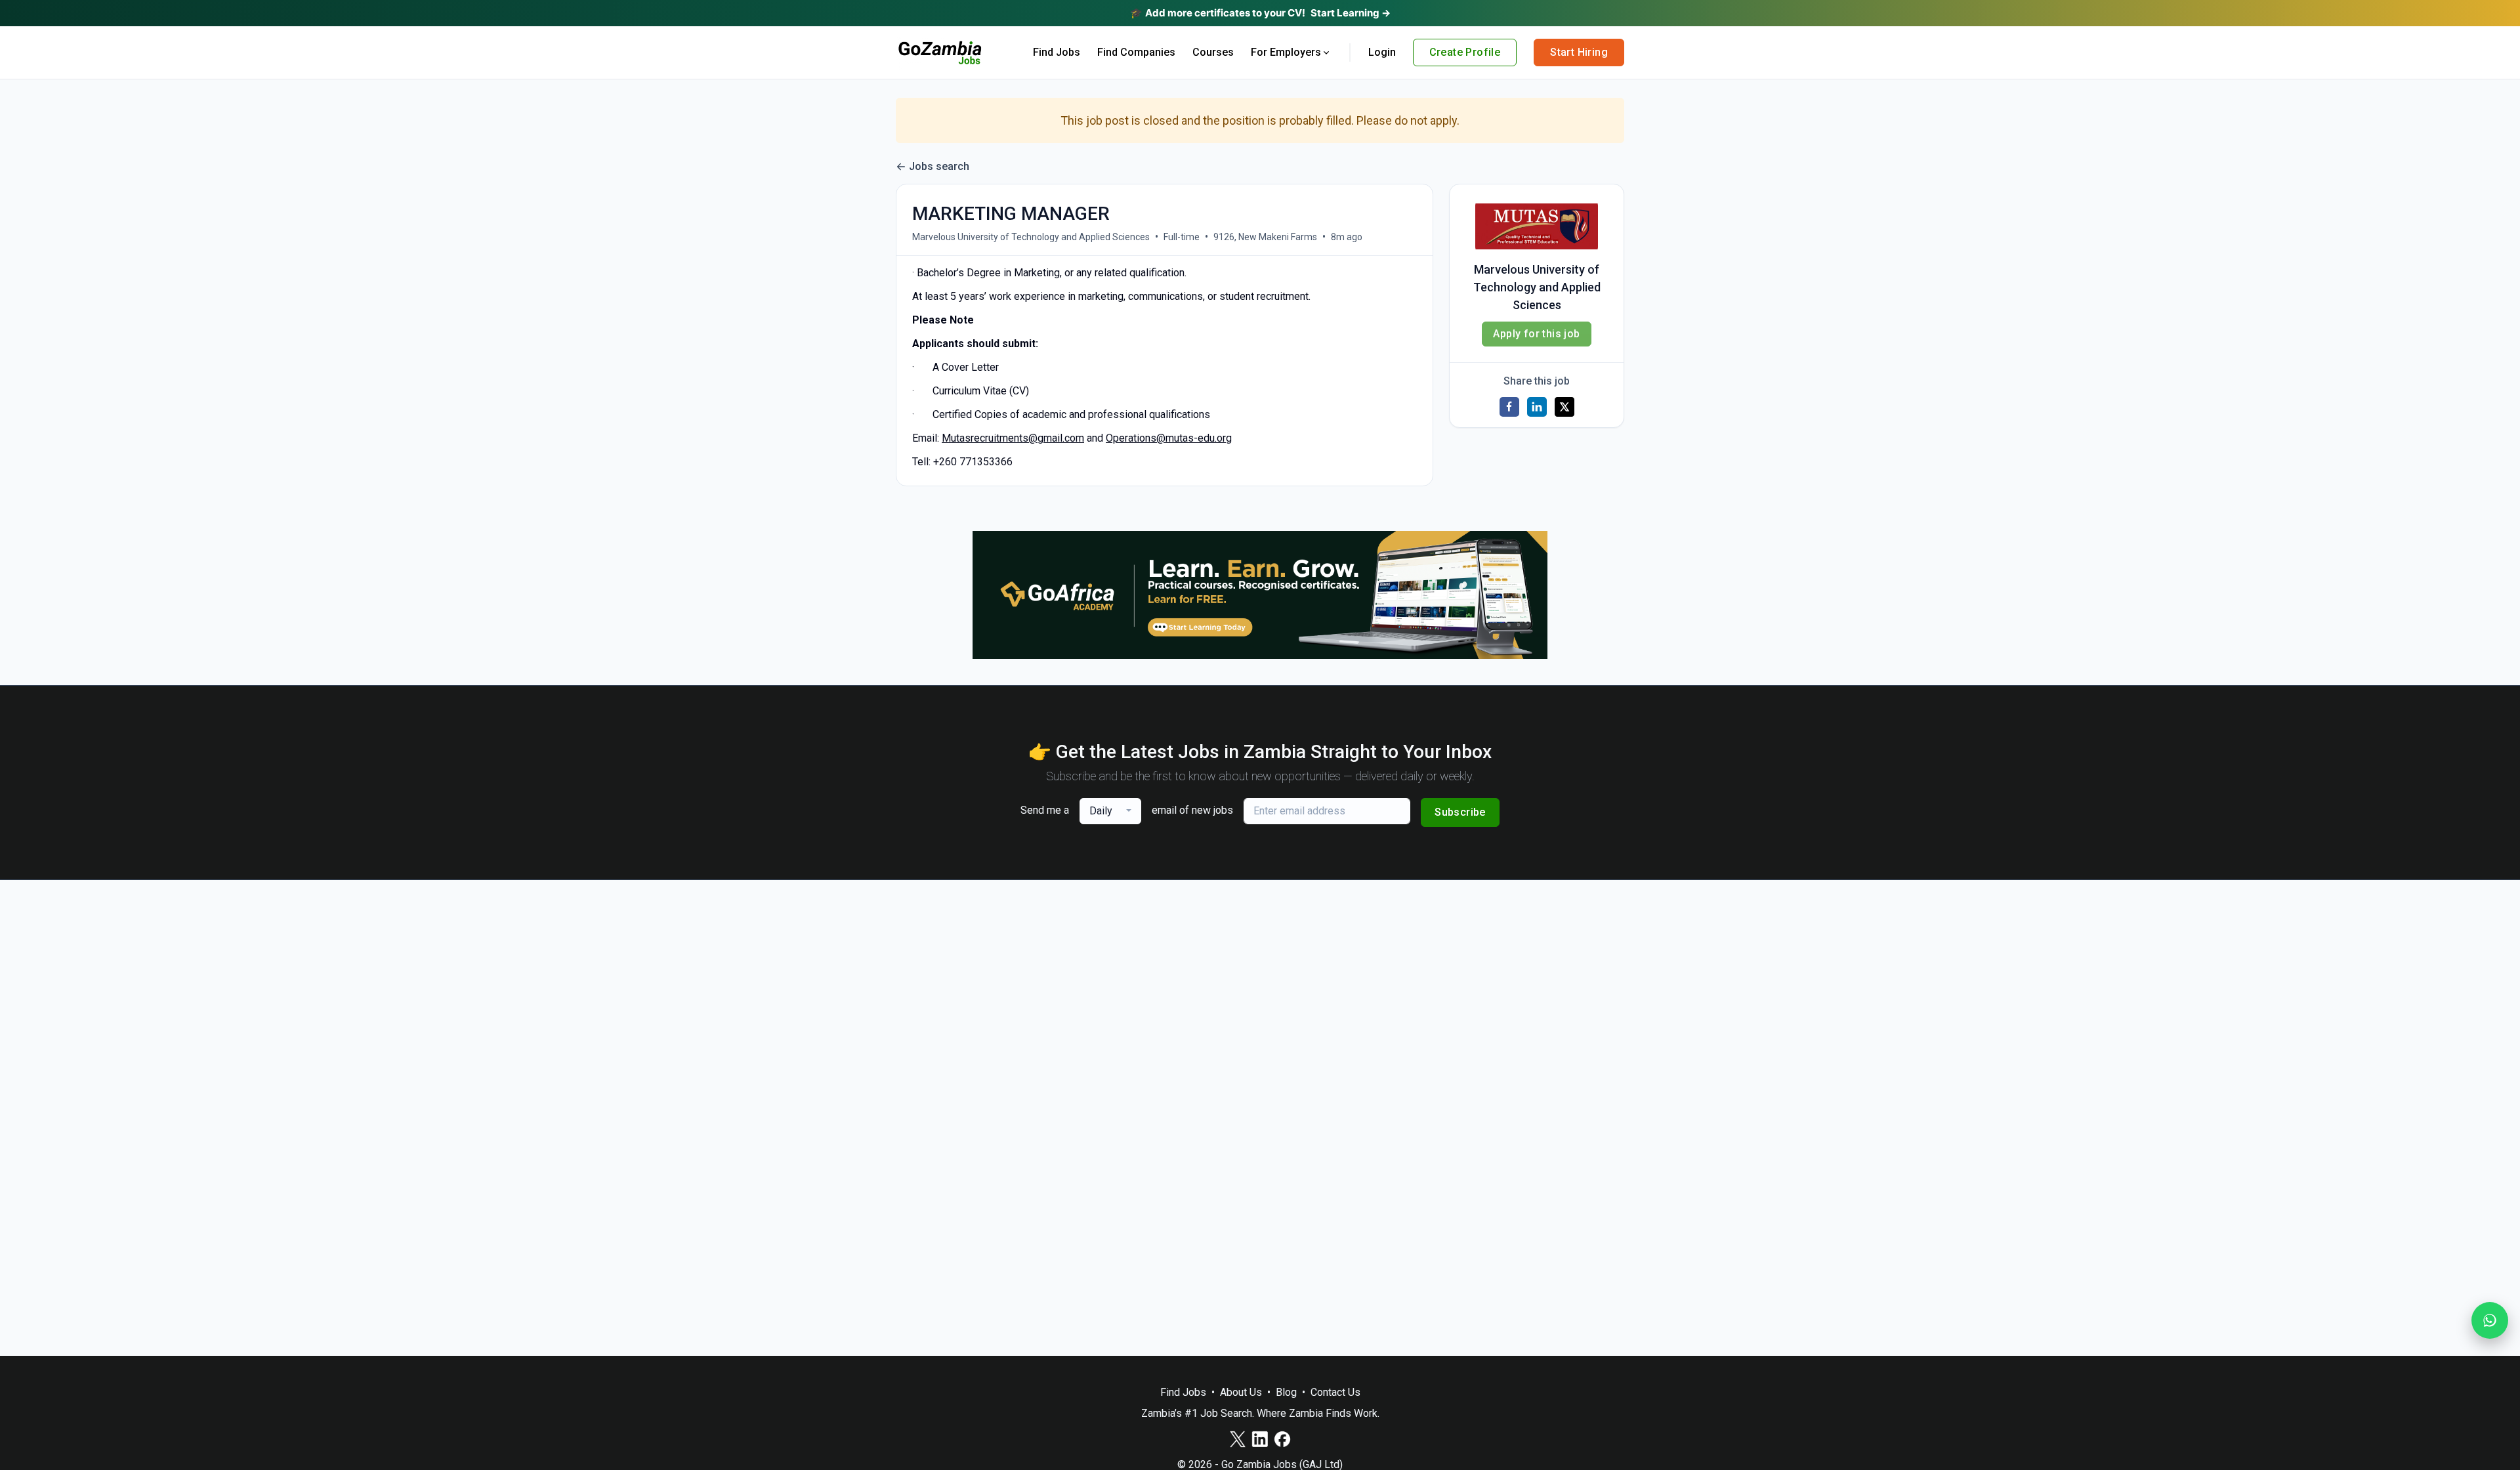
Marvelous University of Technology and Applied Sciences (1031, 237)
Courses (1213, 52)
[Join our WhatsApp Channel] (2490, 1320)
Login (1382, 52)
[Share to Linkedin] (1537, 407)
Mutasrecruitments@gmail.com (1013, 438)
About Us (1241, 1392)
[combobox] (1110, 811)
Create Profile (1465, 52)
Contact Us (1335, 1392)
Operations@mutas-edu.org (1169, 438)
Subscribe (1460, 812)
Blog (1286, 1392)
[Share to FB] (1509, 407)
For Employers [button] (1286, 52)
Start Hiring (1579, 52)
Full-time (1182, 237)
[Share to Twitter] (1564, 407)
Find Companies (1136, 52)
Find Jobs (1057, 52)
